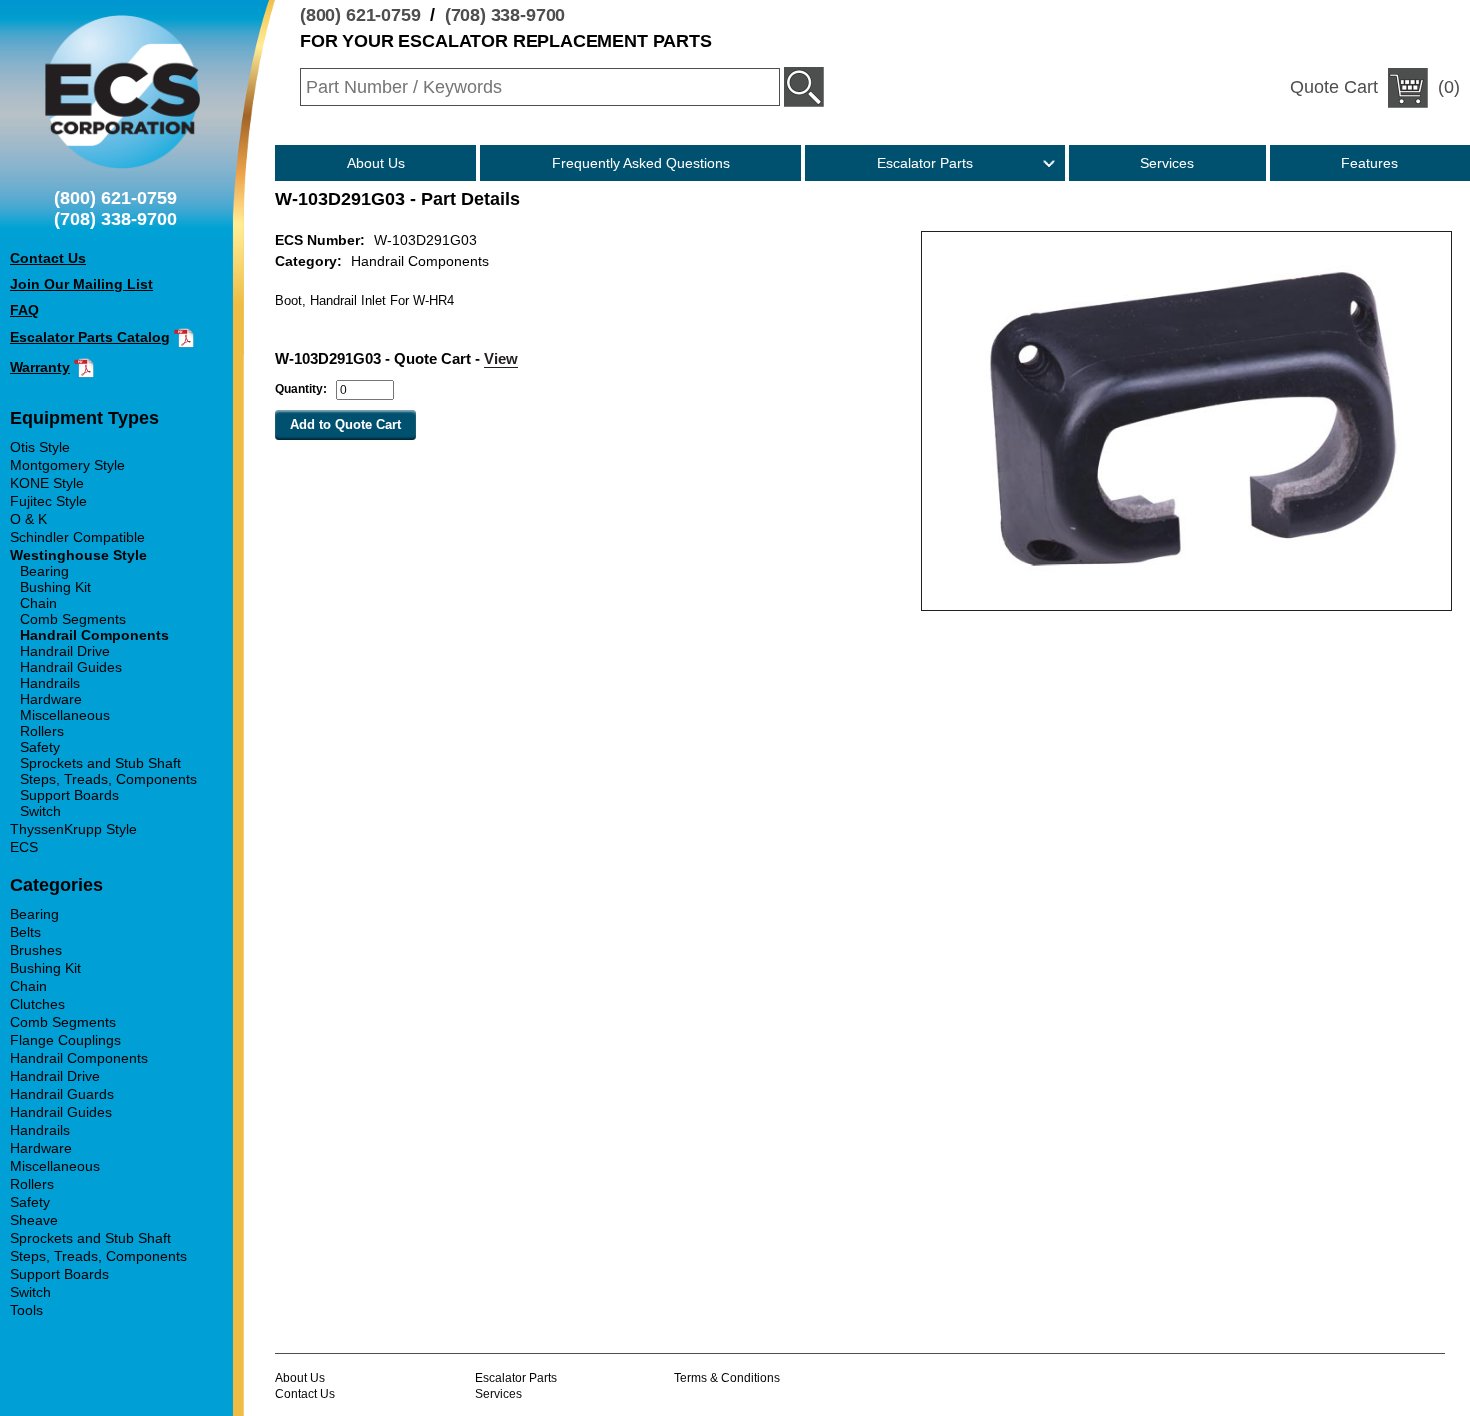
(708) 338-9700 (505, 15)
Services (1167, 163)
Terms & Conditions (727, 1378)
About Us (376, 163)
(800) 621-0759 (360, 15)
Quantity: (301, 389)
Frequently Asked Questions (641, 163)
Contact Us (305, 1394)
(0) (1375, 87)
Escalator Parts (925, 163)
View (501, 358)
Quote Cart (1334, 87)
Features (1369, 163)
